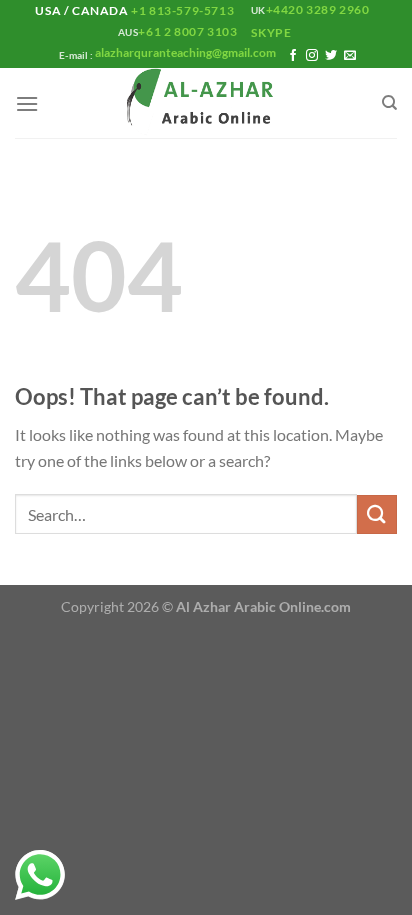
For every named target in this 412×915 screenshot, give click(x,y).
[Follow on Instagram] (312, 56)
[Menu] (27, 103)
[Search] (389, 103)
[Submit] (377, 514)
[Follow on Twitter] (331, 56)
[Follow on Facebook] (293, 56)
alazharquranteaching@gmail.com (184, 52)
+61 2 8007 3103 (187, 31)
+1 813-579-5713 (183, 10)
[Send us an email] (350, 56)
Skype (272, 32)
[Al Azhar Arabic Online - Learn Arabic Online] (206, 103)
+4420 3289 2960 (318, 9)
